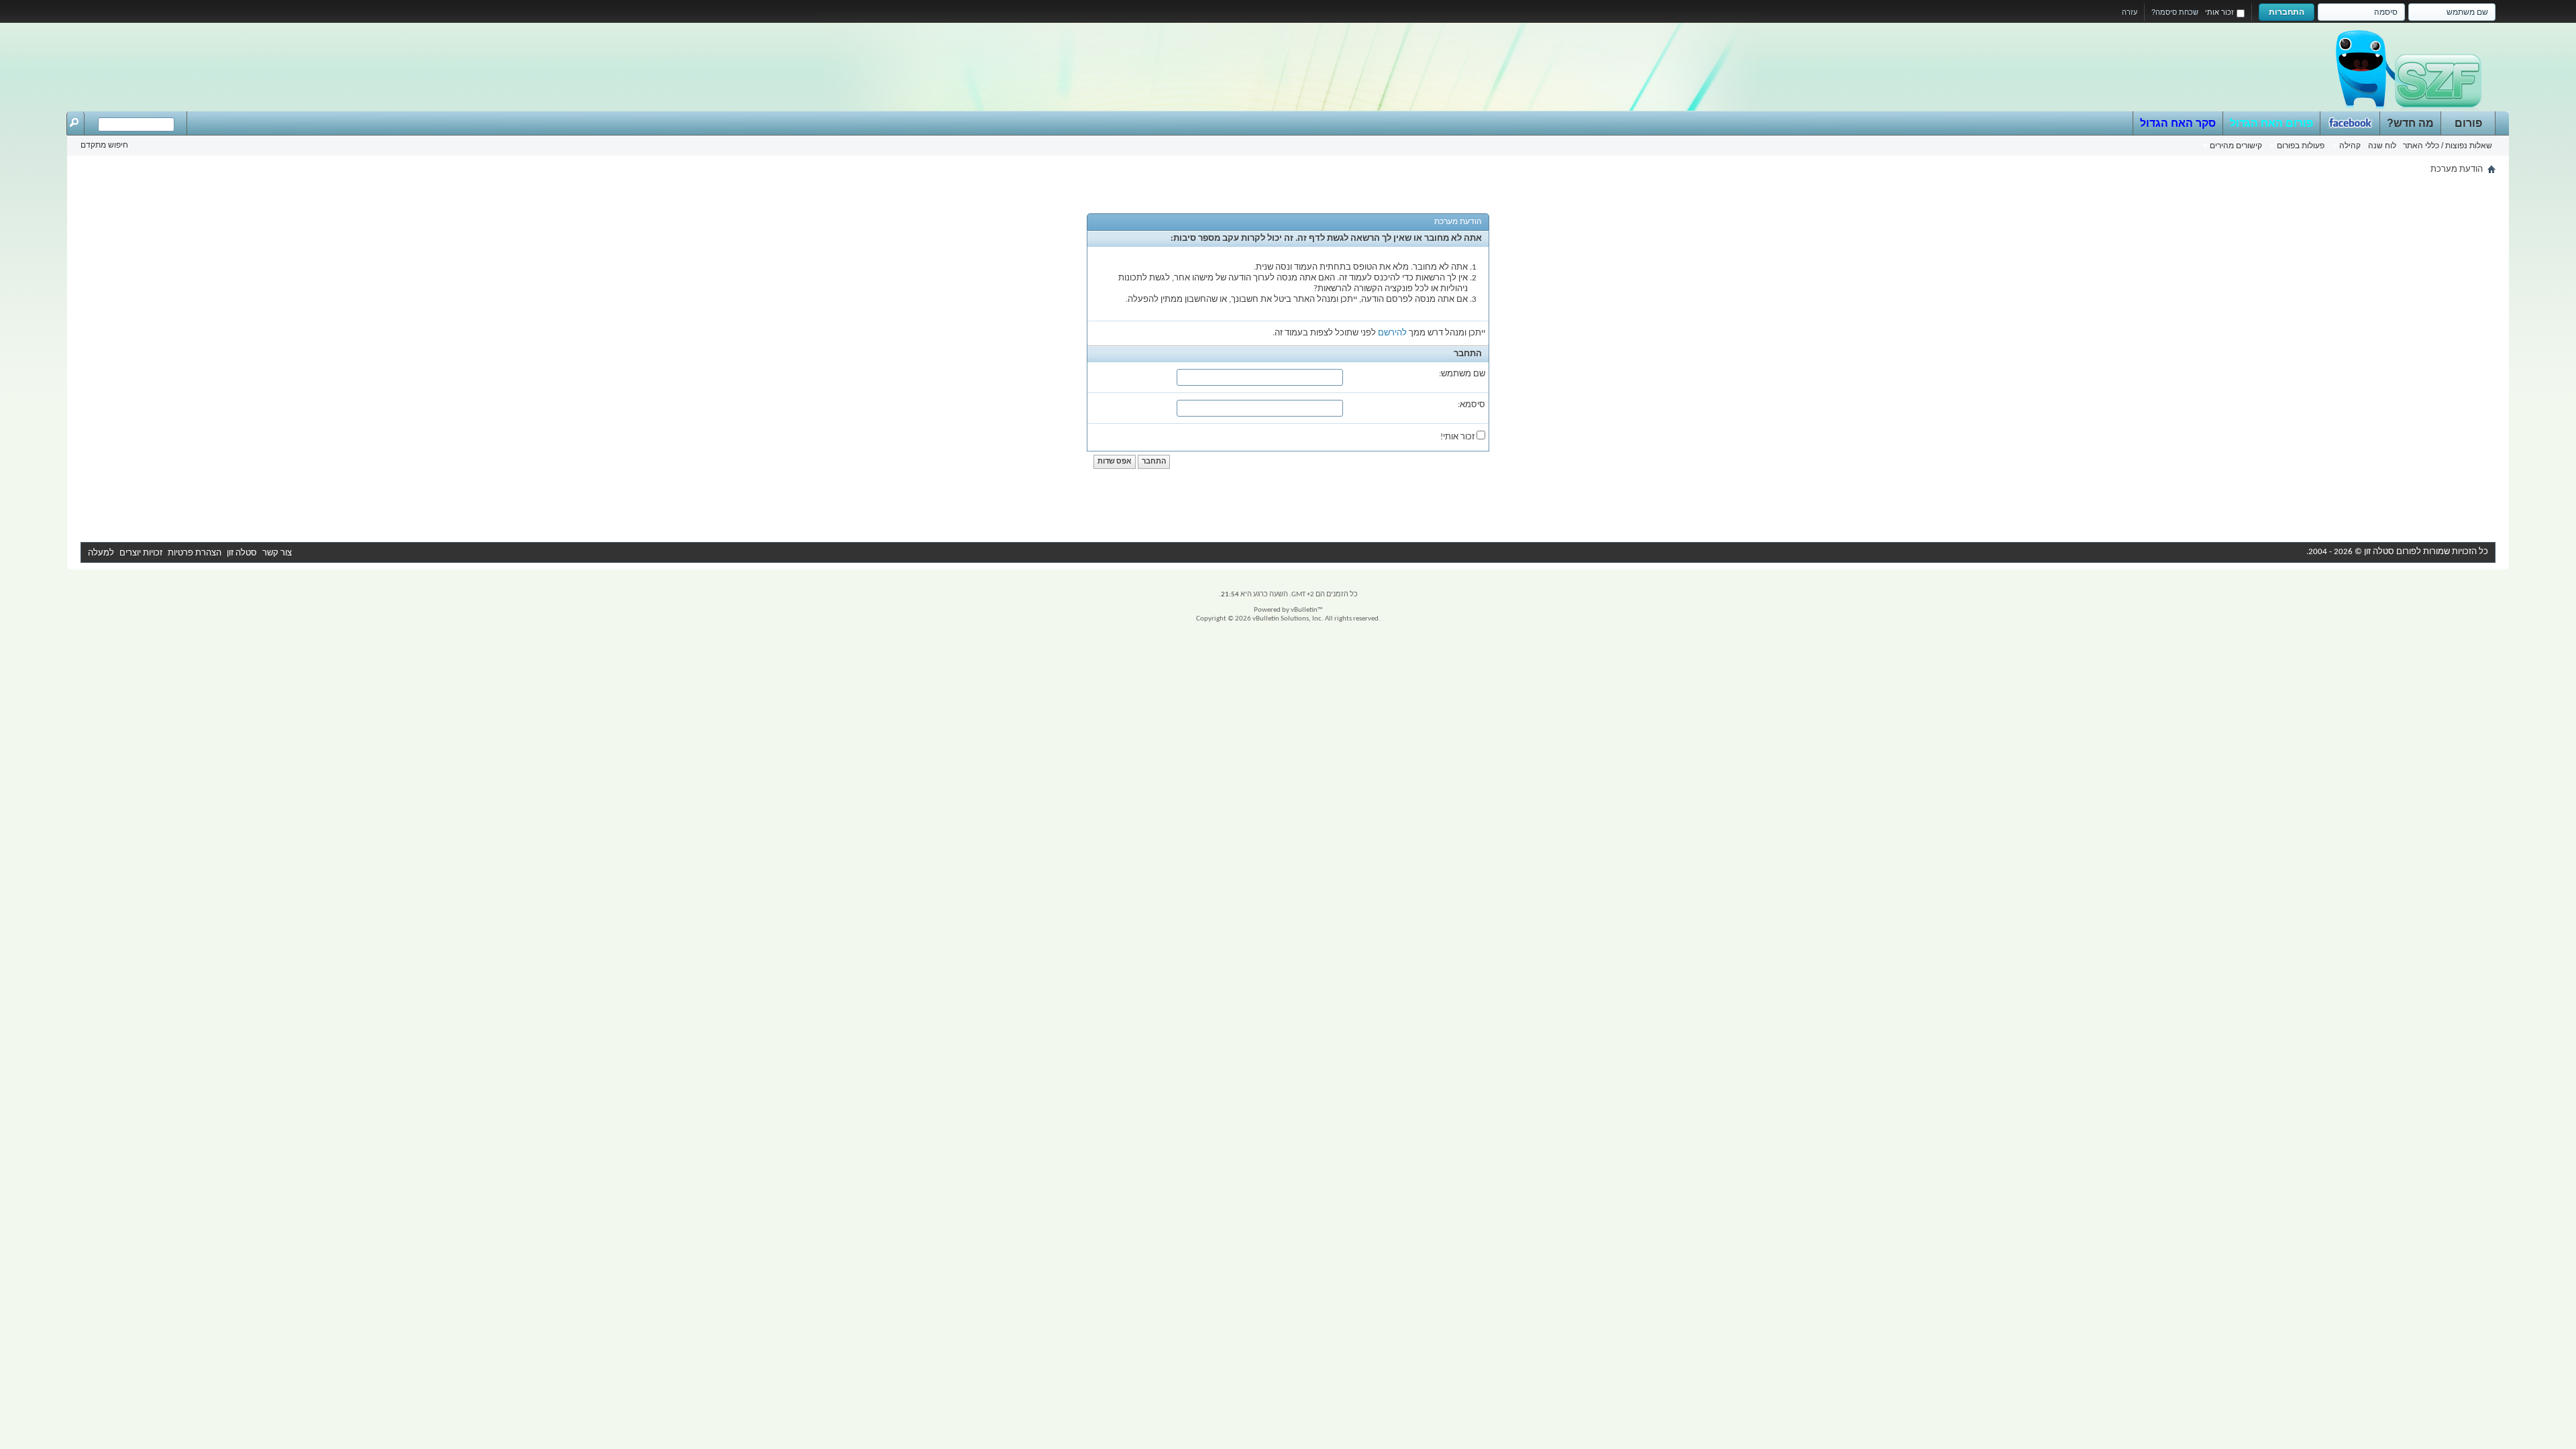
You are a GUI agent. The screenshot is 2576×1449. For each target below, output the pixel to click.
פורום (2468, 123)
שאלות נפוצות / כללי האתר (2448, 146)
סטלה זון (242, 553)
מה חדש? (2410, 123)
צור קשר (277, 553)
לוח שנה (2382, 146)
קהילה (2350, 146)
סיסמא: (1471, 405)
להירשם (1392, 333)
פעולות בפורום (2301, 146)
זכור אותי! (1458, 437)
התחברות (2287, 12)
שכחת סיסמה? (2175, 12)
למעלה (101, 553)
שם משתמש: (1462, 374)
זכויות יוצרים (141, 553)
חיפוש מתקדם (104, 145)
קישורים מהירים (2236, 146)
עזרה (2130, 12)
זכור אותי (2219, 12)
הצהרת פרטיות (195, 553)
